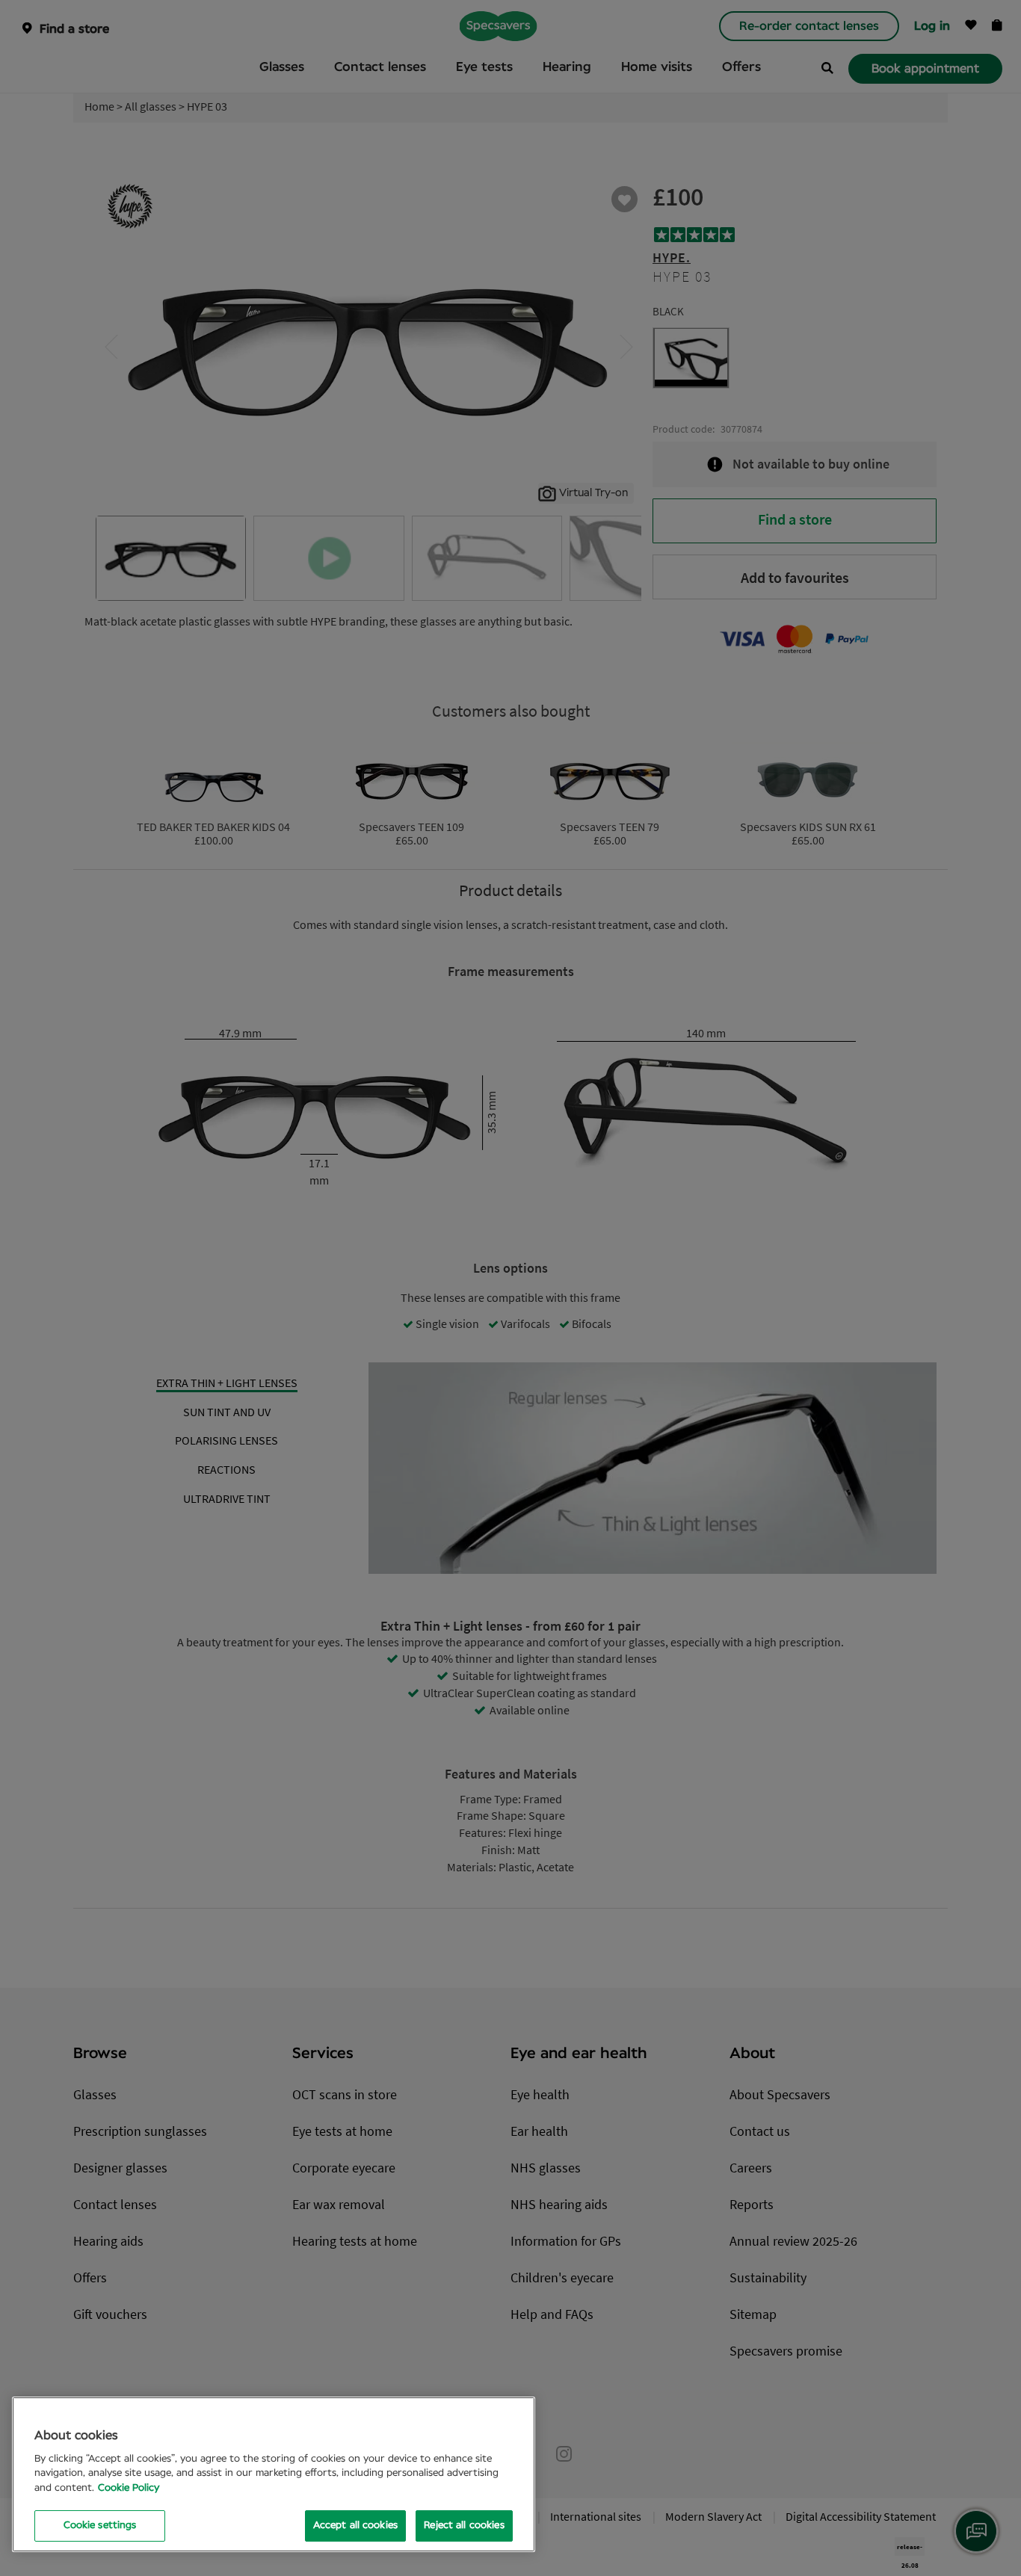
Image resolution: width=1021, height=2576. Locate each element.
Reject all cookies (464, 2526)
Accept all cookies (355, 2526)
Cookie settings (100, 2526)
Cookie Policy (129, 2488)
